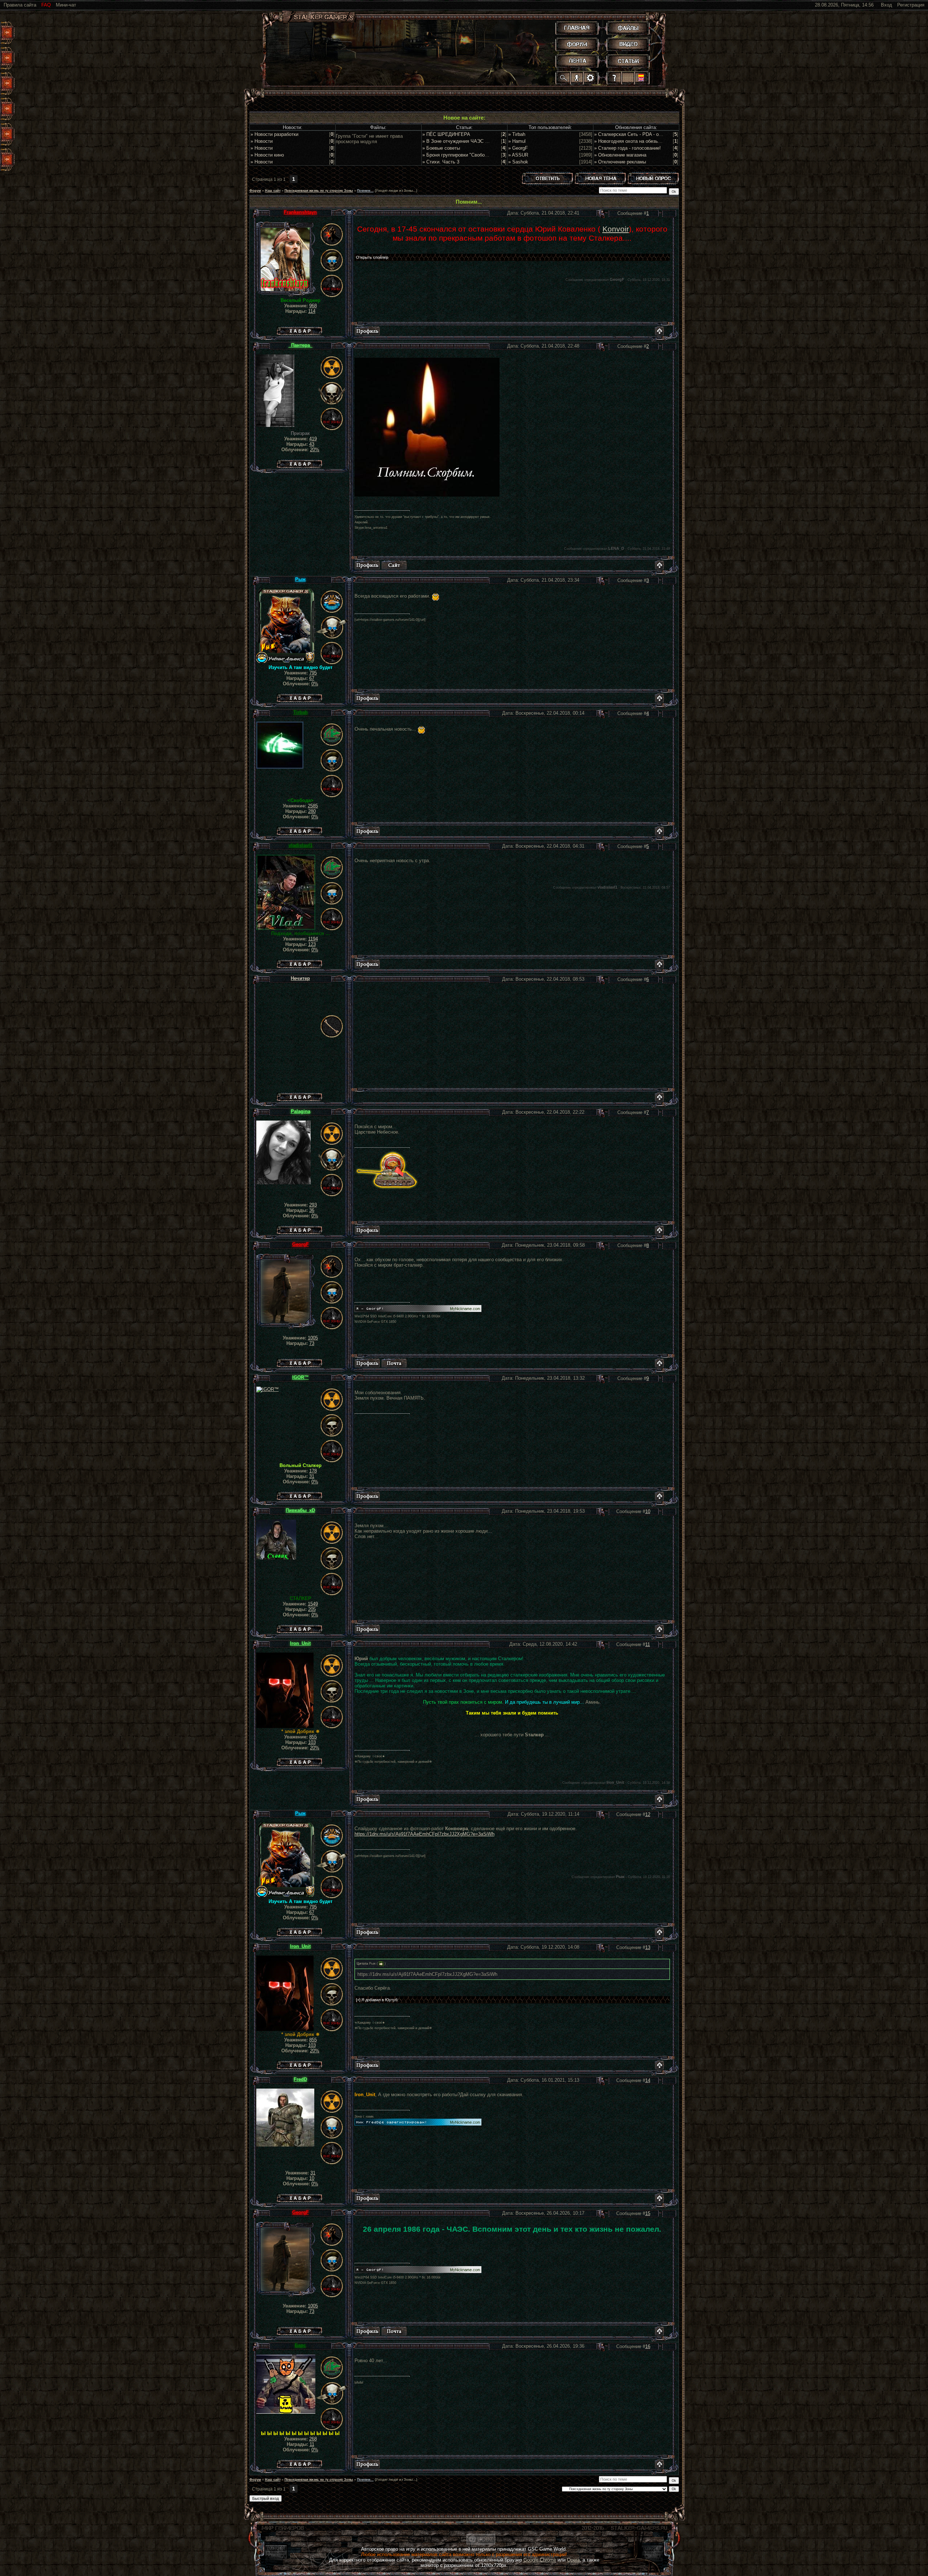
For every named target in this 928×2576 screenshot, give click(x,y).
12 (648, 1814)
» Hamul (517, 141)
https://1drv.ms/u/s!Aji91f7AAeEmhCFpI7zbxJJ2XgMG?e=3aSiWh (424, 1834)
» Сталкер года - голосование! (627, 148)
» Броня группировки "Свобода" (457, 155)
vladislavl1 (301, 845)
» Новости (262, 141)
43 (312, 444)
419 (313, 439)
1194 (313, 939)
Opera (573, 2560)
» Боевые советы (441, 148)
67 (312, 678)
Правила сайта (20, 5)
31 (312, 1476)
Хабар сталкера (299, 329)
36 (312, 1210)
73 (312, 1343)
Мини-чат (66, 5)
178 (313, 1471)
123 (312, 944)
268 (313, 2439)
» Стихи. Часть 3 (441, 162)
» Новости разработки (274, 134)
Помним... (365, 191)
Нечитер (300, 978)
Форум (255, 191)
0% (315, 684)
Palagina (301, 1111)
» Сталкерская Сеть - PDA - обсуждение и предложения (656, 134)
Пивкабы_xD (300, 1510)
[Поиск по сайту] (564, 78)
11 (648, 1644)
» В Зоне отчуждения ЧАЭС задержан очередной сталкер (486, 141)
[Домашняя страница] (394, 565)
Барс (300, 2345)
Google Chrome (540, 2560)
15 (648, 2213)
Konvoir (616, 229)
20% (315, 450)
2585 (313, 806)
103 (312, 1742)
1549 (313, 1604)
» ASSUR (518, 155)
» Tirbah (517, 134)
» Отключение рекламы (620, 162)
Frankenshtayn (300, 212)
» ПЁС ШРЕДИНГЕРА (446, 134)
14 (648, 2080)
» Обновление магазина (620, 155)
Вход (886, 5)
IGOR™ (301, 1377)
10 (648, 1511)
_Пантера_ (301, 345)
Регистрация (911, 5)
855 (313, 1737)
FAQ (46, 5)
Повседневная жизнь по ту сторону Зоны (319, 191)
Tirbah (301, 712)
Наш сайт (273, 191)
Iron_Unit (300, 1643)
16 (648, 2346)
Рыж (300, 579)
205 (312, 1609)
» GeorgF (518, 148)
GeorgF (301, 1244)
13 (648, 1947)
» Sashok (518, 162)
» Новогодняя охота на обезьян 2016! (635, 141)
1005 (313, 1338)
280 (312, 811)
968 (313, 306)
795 (313, 673)
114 (312, 311)
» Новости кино (267, 155)
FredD (300, 2079)
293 (313, 1205)
